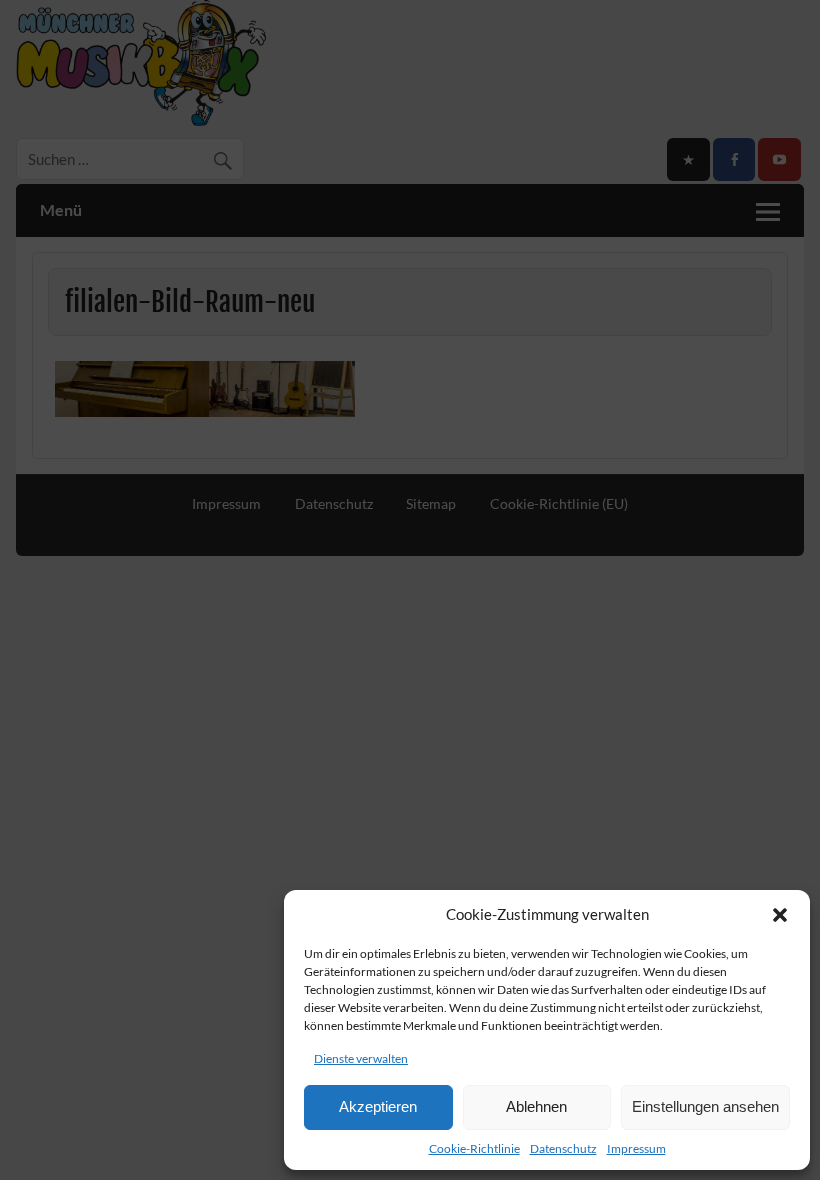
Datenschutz (563, 1148)
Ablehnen (536, 1106)
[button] (780, 915)
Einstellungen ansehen (705, 1106)
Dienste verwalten (361, 1058)
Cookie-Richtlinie (474, 1148)
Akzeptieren (378, 1106)
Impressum (636, 1148)
